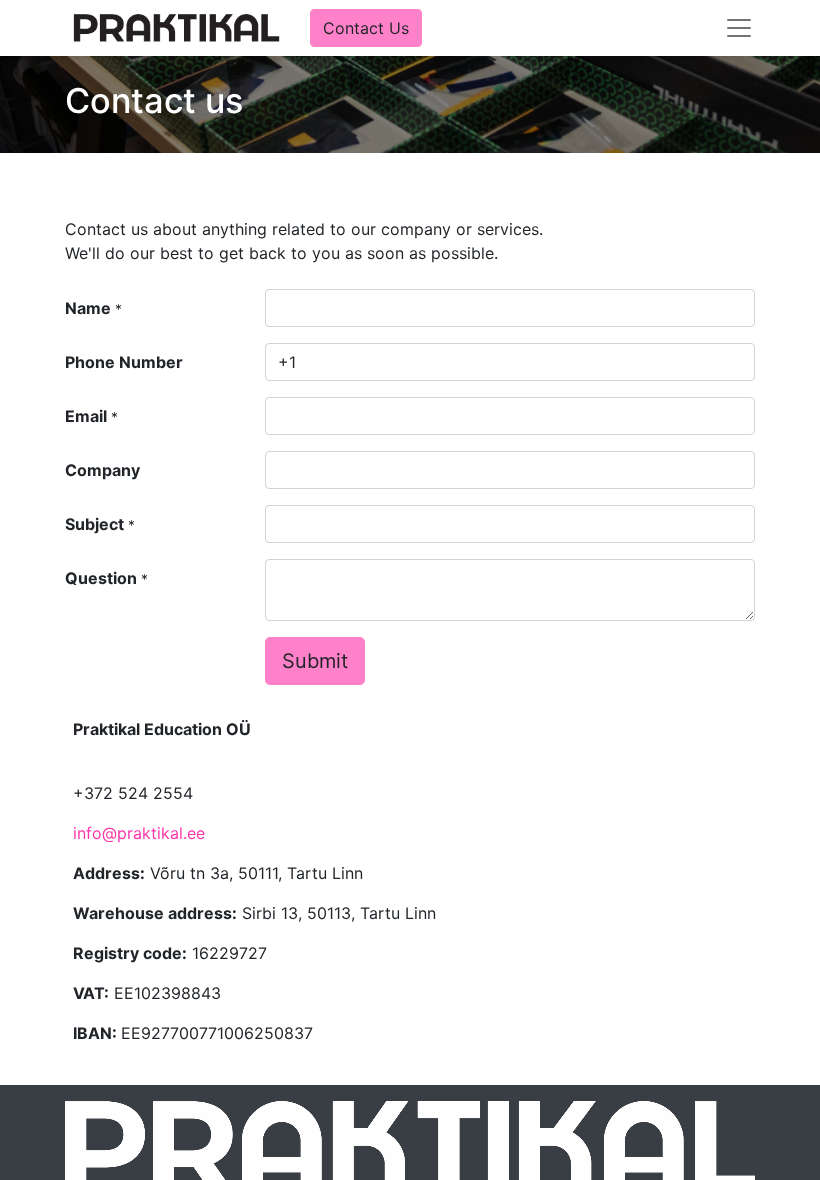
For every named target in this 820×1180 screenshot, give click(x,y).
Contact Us (366, 28)
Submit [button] (315, 661)
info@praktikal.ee (139, 833)
